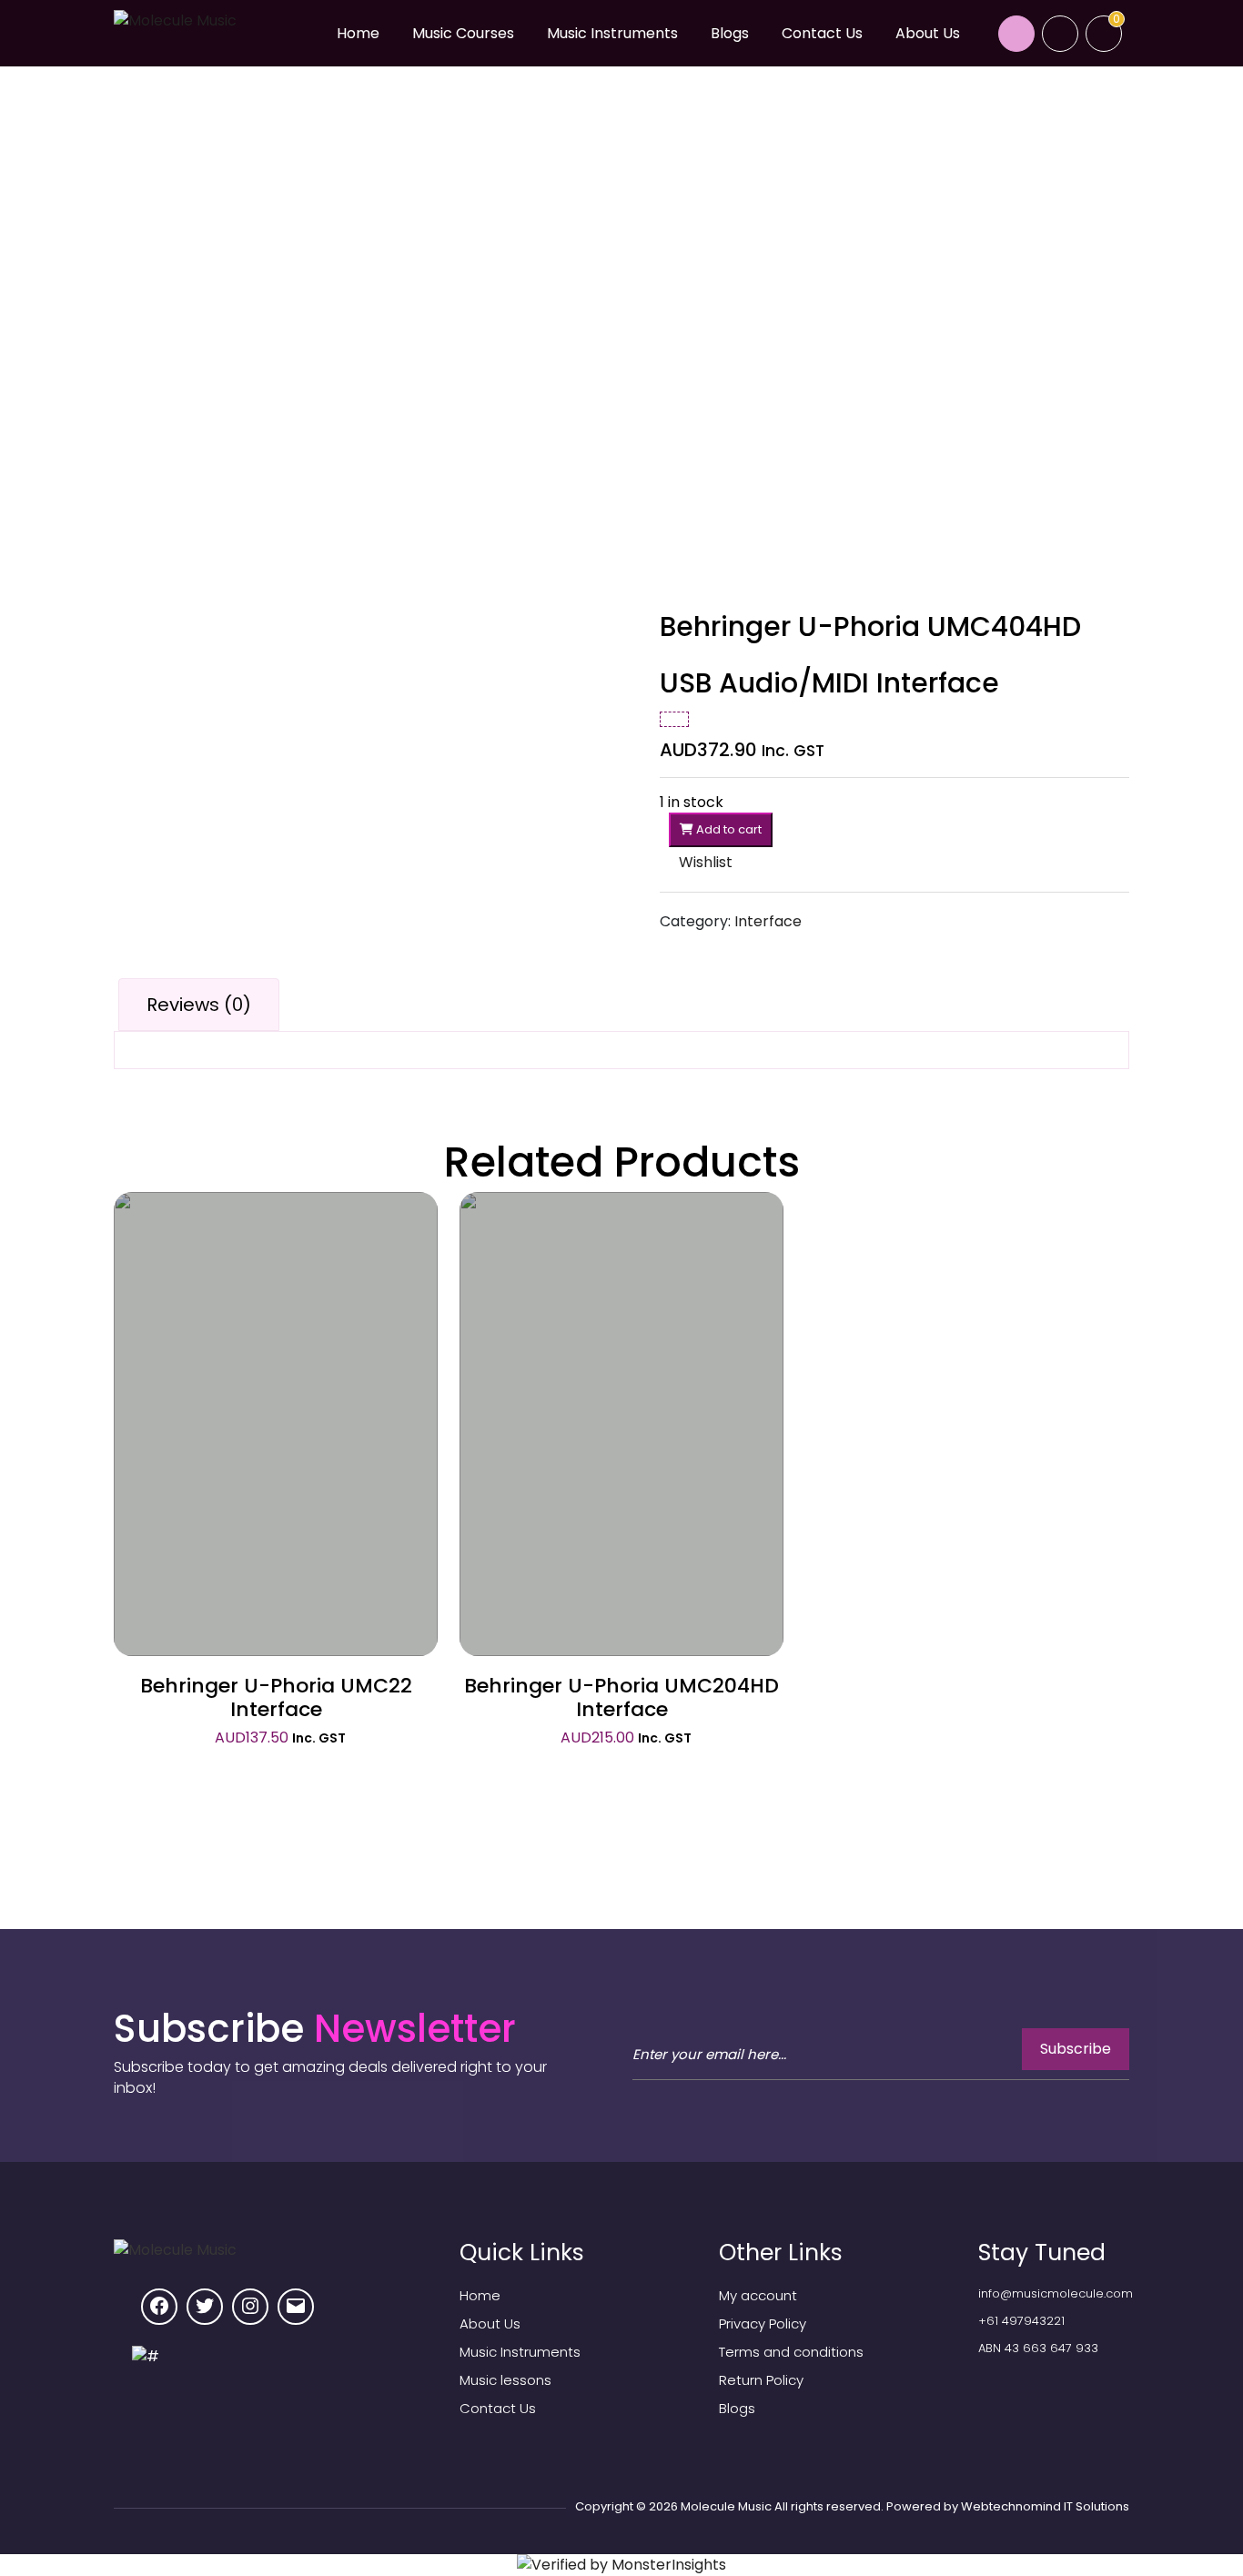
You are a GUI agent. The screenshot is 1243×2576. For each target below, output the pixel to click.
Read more (276, 1374)
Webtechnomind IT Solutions (1045, 2506)
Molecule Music (726, 2506)
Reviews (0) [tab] (199, 1005)
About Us (928, 33)
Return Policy (761, 2380)
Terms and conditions (791, 2352)
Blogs (730, 33)
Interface (768, 921)
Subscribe (1076, 2049)
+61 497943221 (1021, 2321)
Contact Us (822, 33)
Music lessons (505, 2380)
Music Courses (463, 33)
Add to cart (728, 829)
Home (358, 33)
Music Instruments (612, 33)
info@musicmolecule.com (1056, 2293)
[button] (696, 863)
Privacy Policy (763, 2323)
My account (758, 2295)
